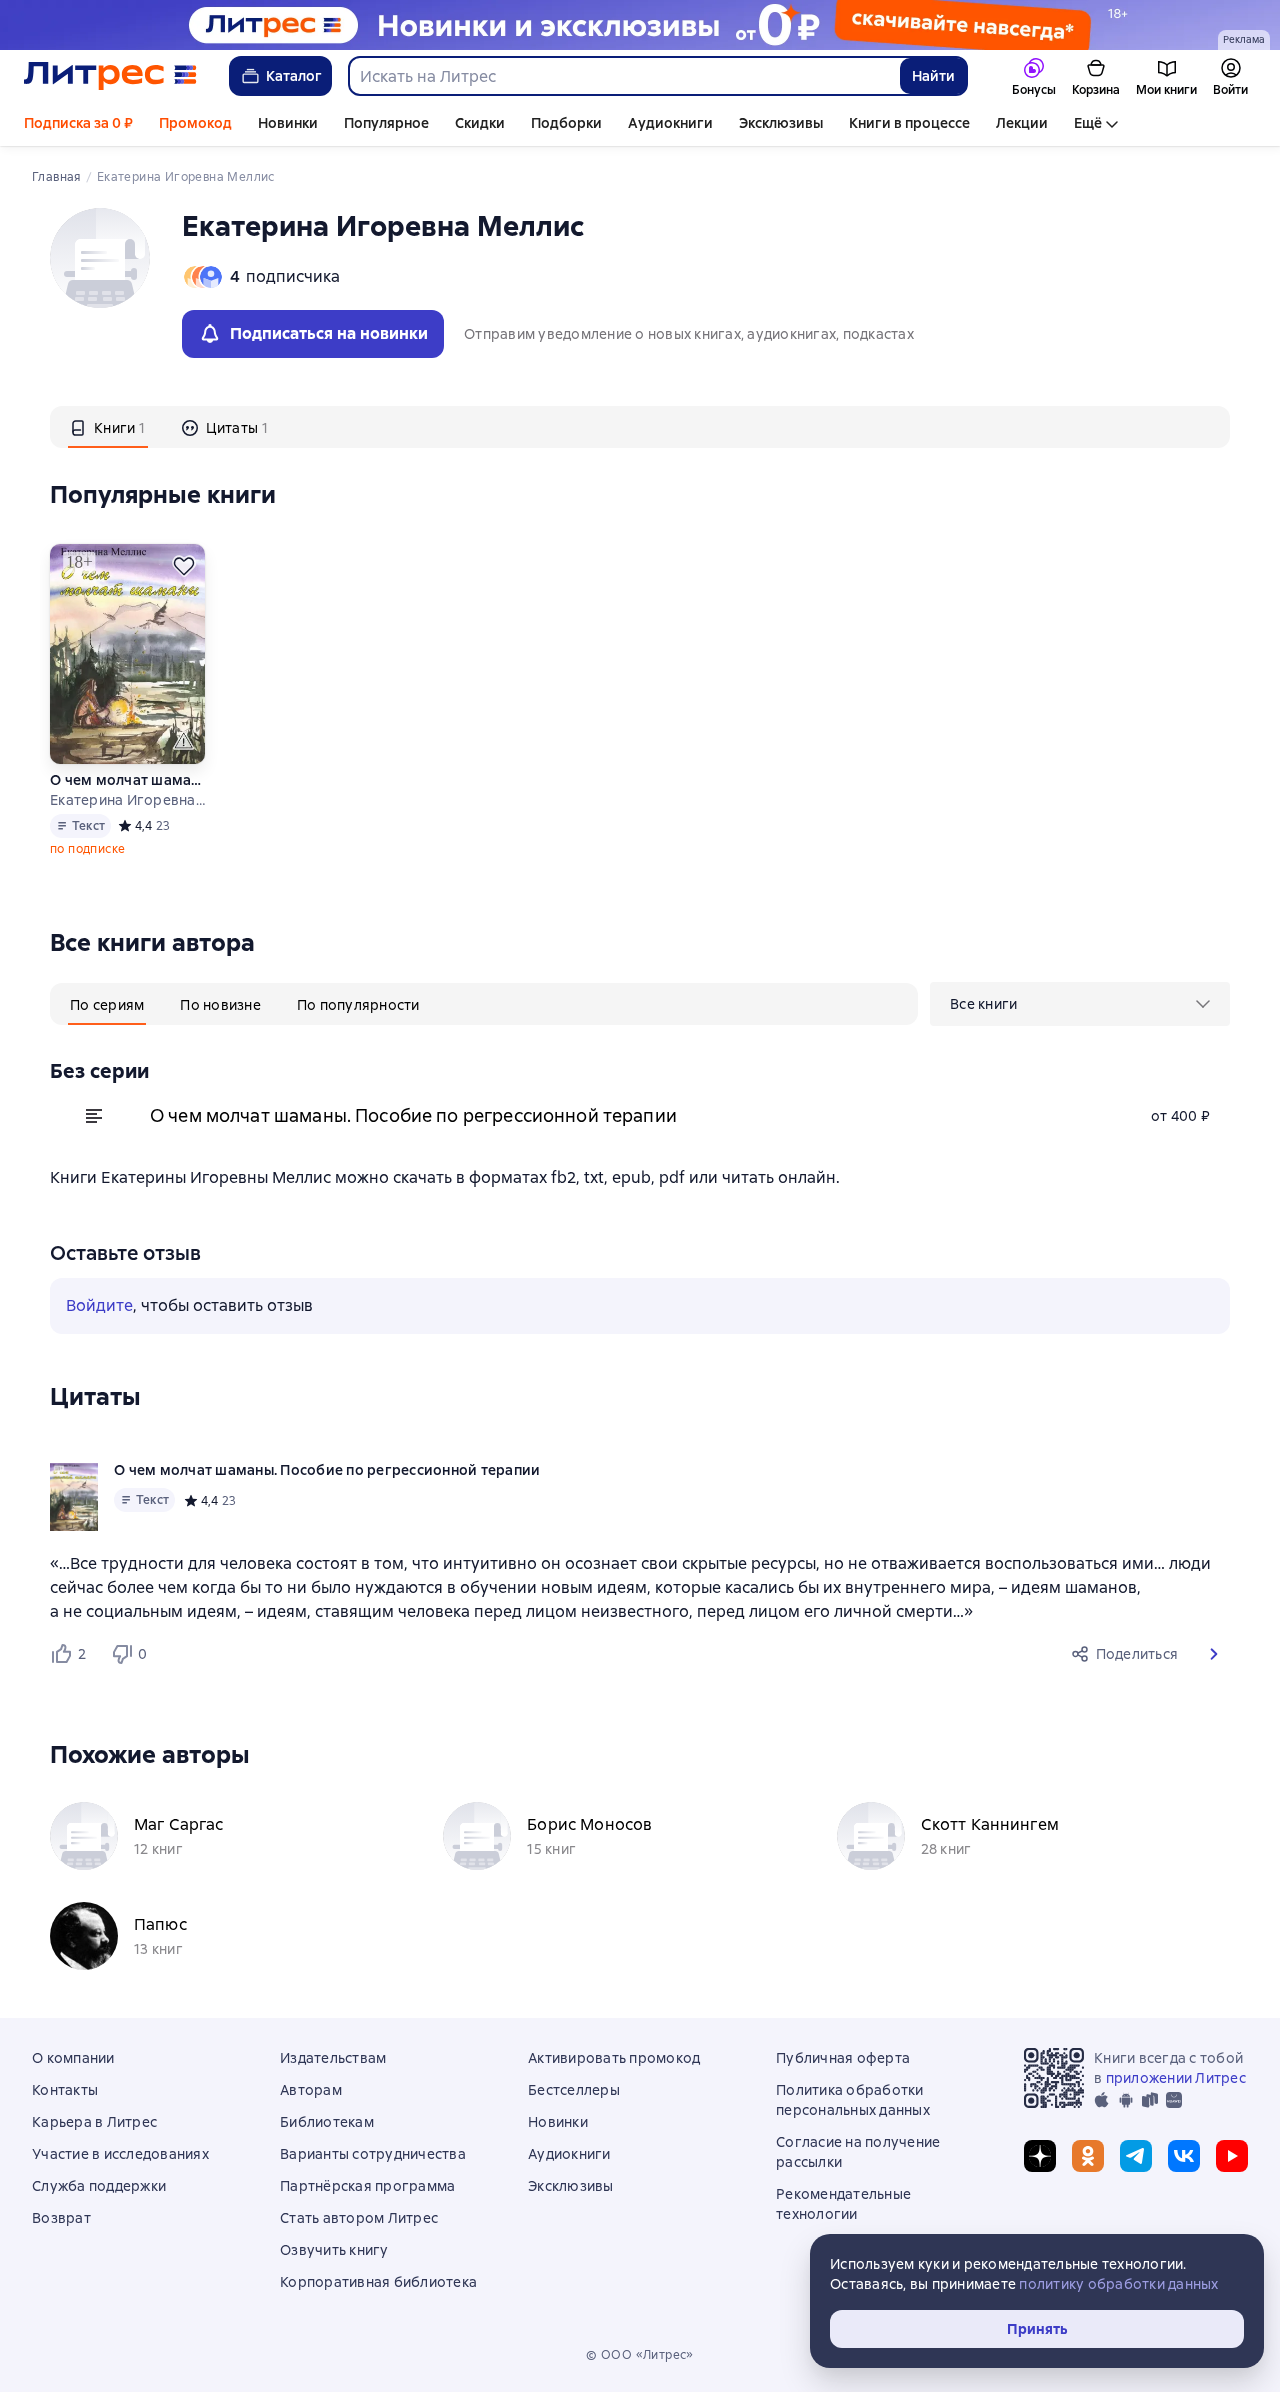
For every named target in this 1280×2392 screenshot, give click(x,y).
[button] (1214, 1654)
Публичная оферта (843, 2058)
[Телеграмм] (1136, 2156)
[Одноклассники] (1088, 2156)
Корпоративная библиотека (378, 2282)
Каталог (294, 76)
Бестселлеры (574, 2090)
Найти (933, 76)
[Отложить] (184, 566)
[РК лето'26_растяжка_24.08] (640, 25)
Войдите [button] (99, 1305)
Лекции (1022, 123)
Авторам (311, 2090)
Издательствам (333, 2058)
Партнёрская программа (367, 2186)
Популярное (386, 123)
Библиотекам (327, 2122)
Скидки (480, 123)
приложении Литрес (1176, 2078)
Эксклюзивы (781, 123)
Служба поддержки (99, 2186)
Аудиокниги (670, 123)
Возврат (61, 2218)
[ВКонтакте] (1184, 2156)
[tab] (108, 427)
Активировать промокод (614, 2058)
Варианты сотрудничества (373, 2154)
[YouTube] (1232, 2156)
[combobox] (623, 76)
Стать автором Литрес (359, 2218)
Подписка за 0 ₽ (78, 123)
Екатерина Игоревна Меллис (128, 800)
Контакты (65, 2090)
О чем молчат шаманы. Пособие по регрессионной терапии (128, 780)
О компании (73, 2058)
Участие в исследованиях (120, 2154)
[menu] (1080, 1004)
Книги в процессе (909, 123)
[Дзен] (1040, 2156)
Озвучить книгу (334, 2250)
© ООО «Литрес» (640, 2355)
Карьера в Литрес (94, 2122)
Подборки (566, 123)
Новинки (288, 123)
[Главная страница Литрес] (110, 76)
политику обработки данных (1118, 2284)
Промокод (195, 123)
